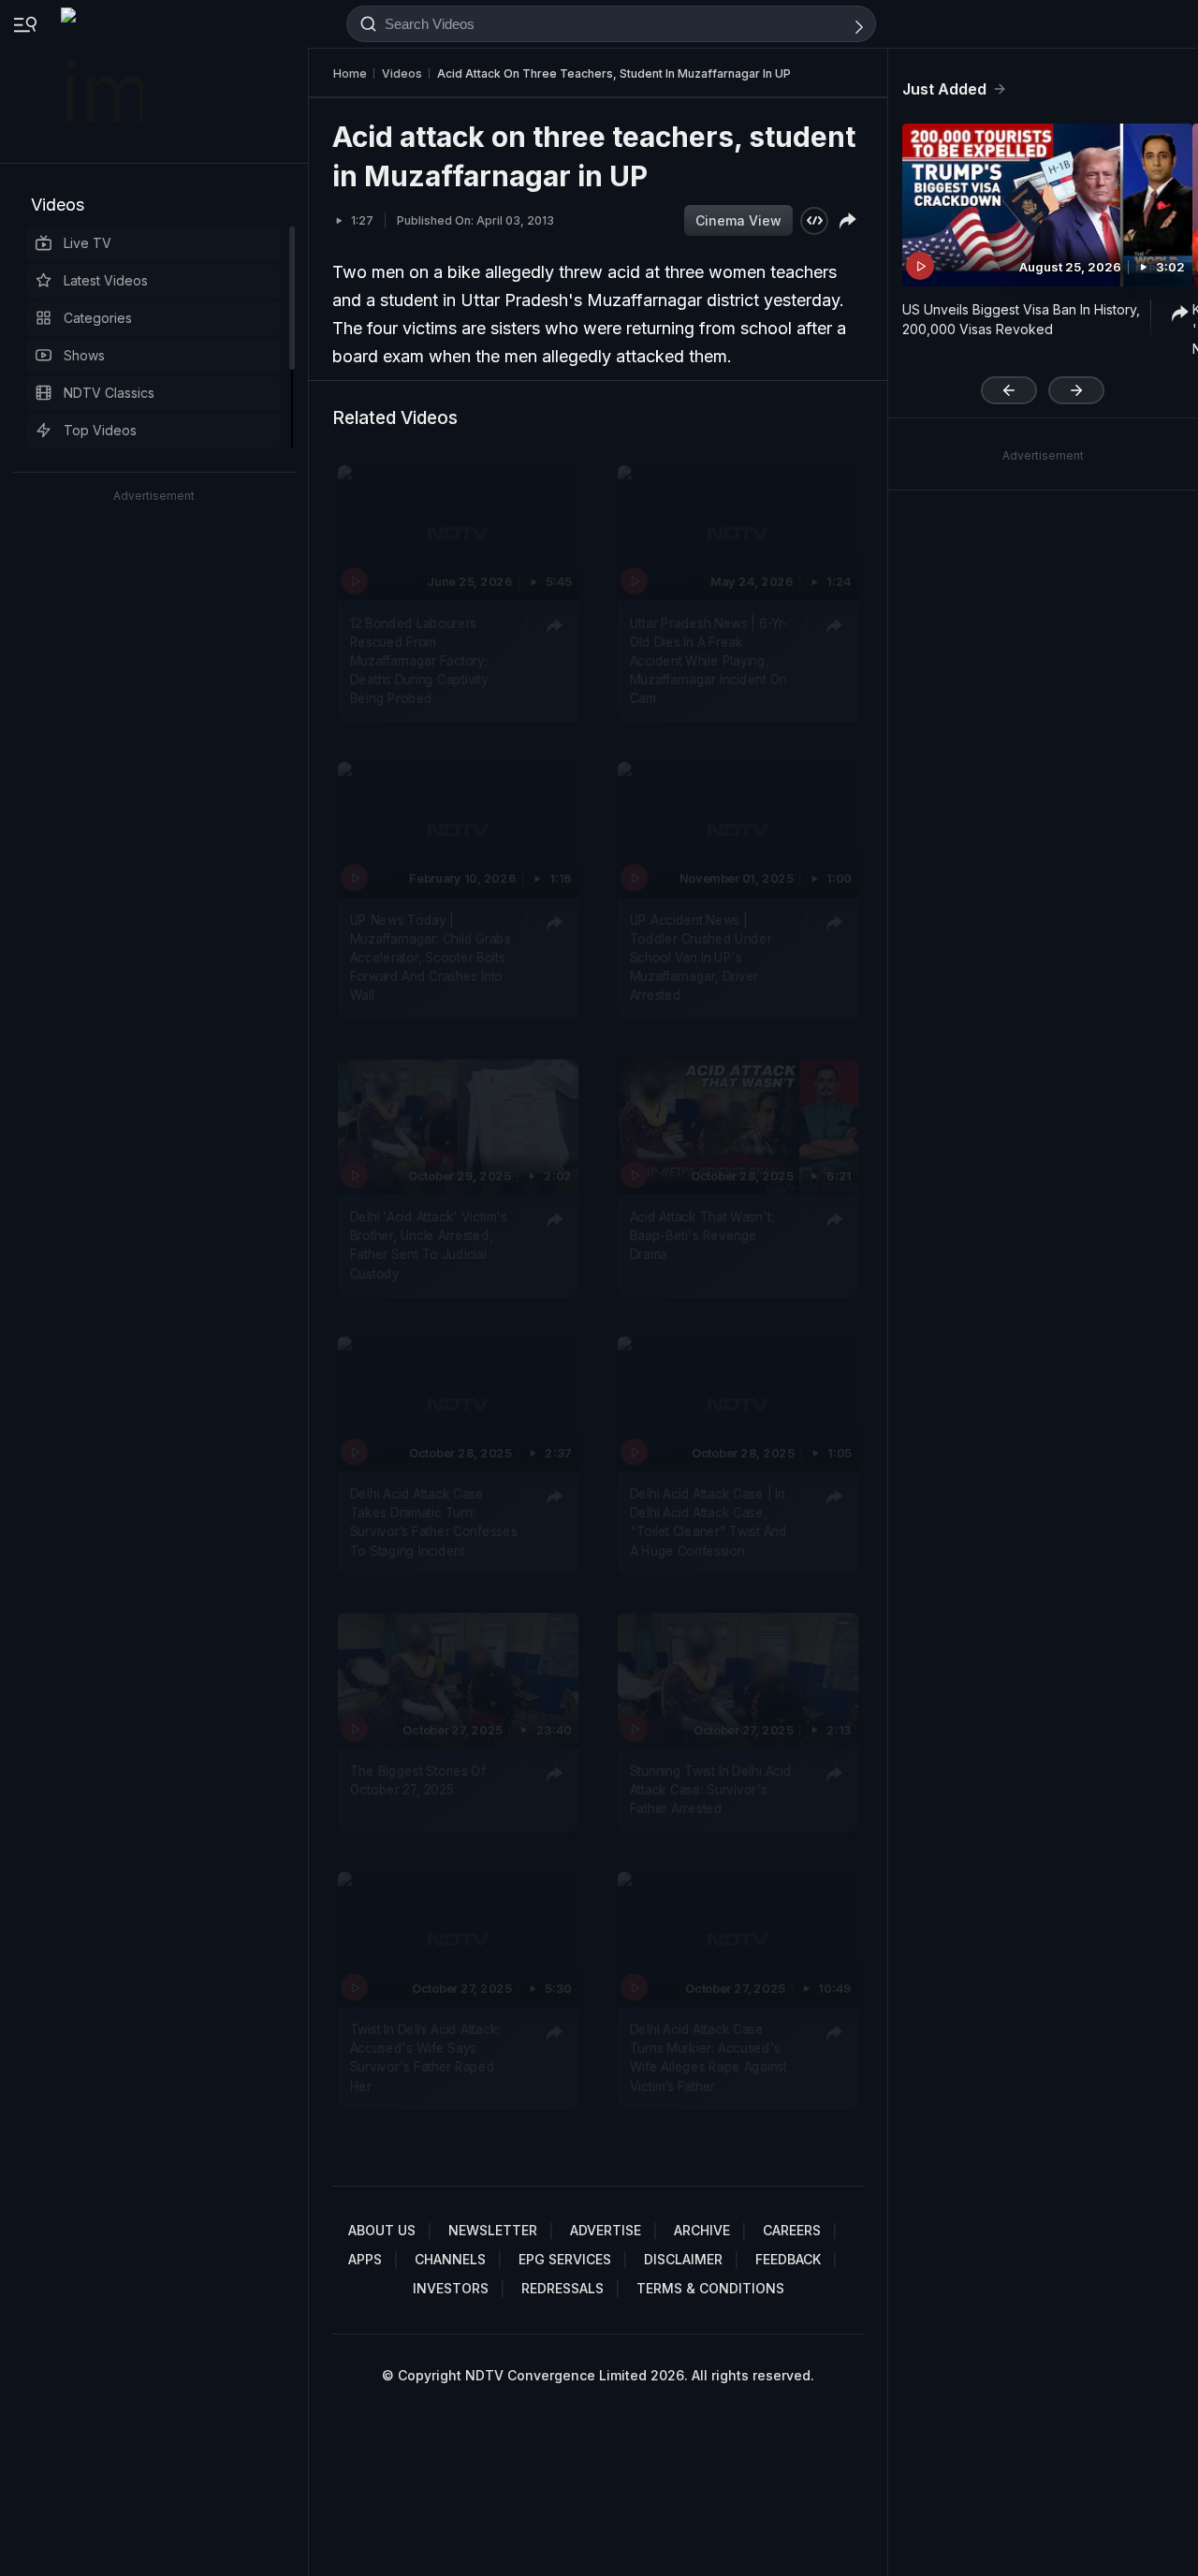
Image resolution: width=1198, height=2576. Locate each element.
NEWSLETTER (493, 2230)
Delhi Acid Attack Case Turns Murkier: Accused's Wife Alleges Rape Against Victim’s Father (709, 2058)
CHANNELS (450, 2259)
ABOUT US (382, 2230)
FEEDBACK (788, 2259)
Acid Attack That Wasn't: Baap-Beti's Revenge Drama (702, 1236)
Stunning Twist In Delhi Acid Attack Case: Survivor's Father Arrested (711, 1790)
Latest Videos (106, 280)
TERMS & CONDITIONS (710, 2288)
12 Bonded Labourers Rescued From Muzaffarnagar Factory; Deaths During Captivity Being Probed (419, 660)
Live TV (88, 243)
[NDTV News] (104, 81)
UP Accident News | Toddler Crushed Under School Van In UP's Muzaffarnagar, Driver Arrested (701, 958)
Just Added (944, 89)
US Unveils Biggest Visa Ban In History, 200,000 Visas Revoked (1021, 319)
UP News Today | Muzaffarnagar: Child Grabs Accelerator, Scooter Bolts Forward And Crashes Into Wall (431, 958)
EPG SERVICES (565, 2259)
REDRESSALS (562, 2288)
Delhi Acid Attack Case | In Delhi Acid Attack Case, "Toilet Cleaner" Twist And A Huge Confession (709, 1522)
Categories (98, 318)
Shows (84, 355)
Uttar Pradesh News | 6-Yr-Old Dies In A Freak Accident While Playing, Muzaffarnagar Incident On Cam (709, 660)
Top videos (100, 430)
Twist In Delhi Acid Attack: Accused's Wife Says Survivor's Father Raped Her (425, 2058)
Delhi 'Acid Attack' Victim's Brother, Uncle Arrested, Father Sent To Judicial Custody (429, 1245)
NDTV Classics (109, 393)
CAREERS (792, 2230)
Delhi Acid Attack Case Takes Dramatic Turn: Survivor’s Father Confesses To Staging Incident (434, 1522)
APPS (365, 2259)
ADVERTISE (606, 2230)
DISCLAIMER (683, 2259)
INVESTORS (451, 2288)
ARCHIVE (702, 2230)
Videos (58, 205)
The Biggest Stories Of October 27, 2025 (418, 1780)
